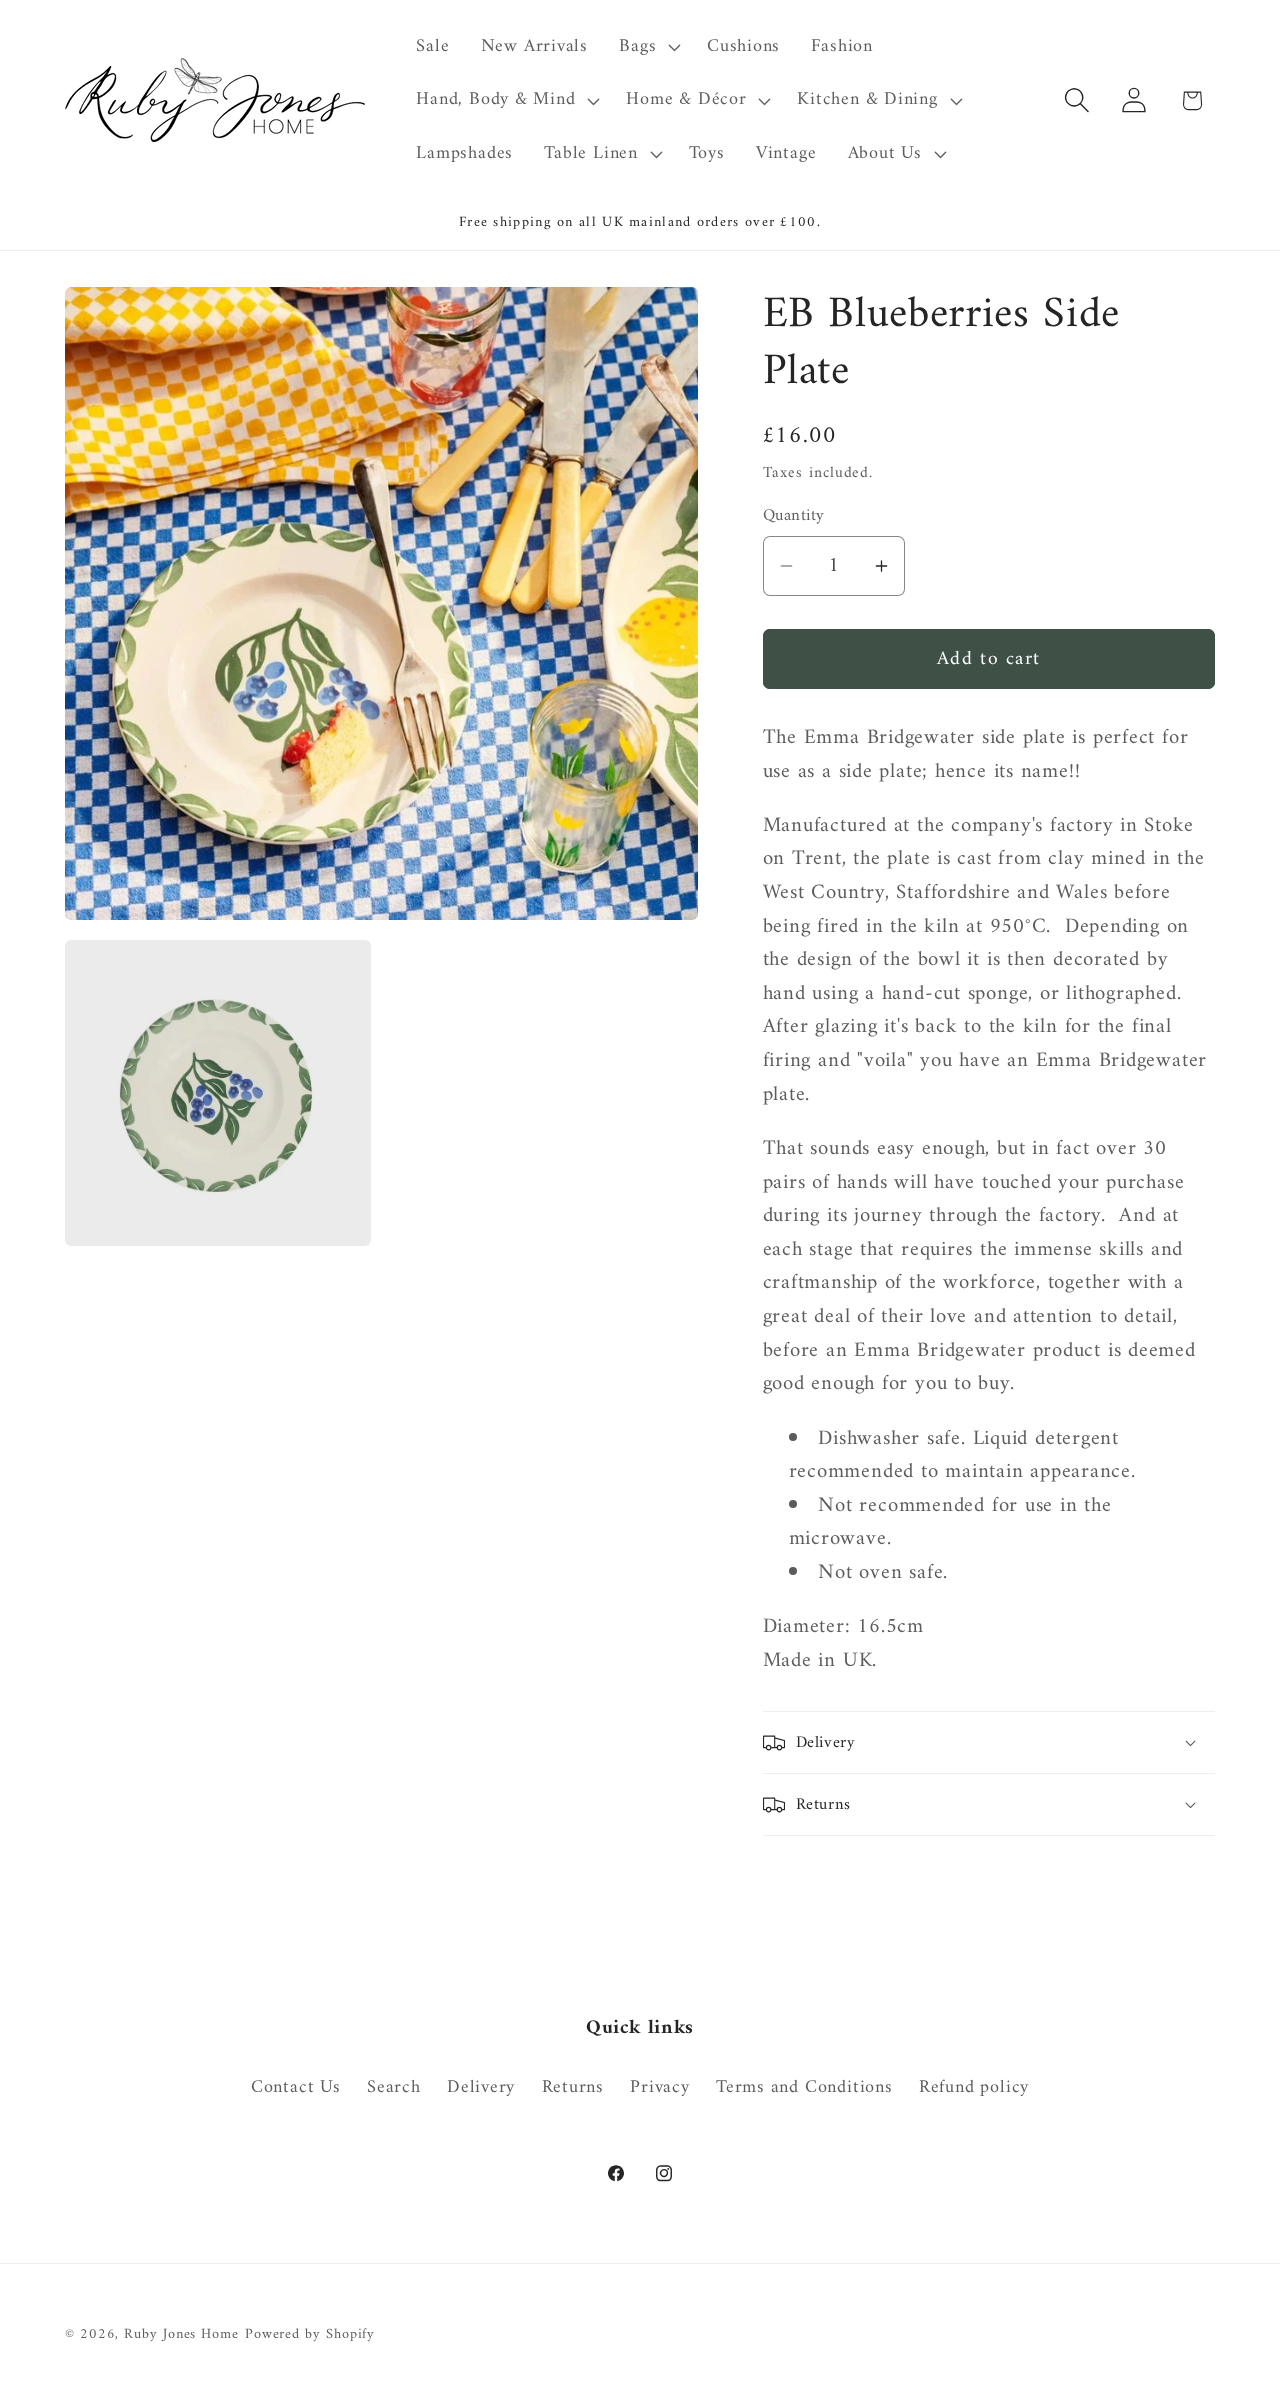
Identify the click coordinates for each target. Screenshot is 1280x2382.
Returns (573, 2088)
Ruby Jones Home (181, 2334)
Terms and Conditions (804, 2088)
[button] (648, 47)
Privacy (659, 2088)
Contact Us (296, 2089)
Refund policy (974, 2088)
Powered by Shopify (310, 2334)
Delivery (481, 2088)
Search (394, 2088)
